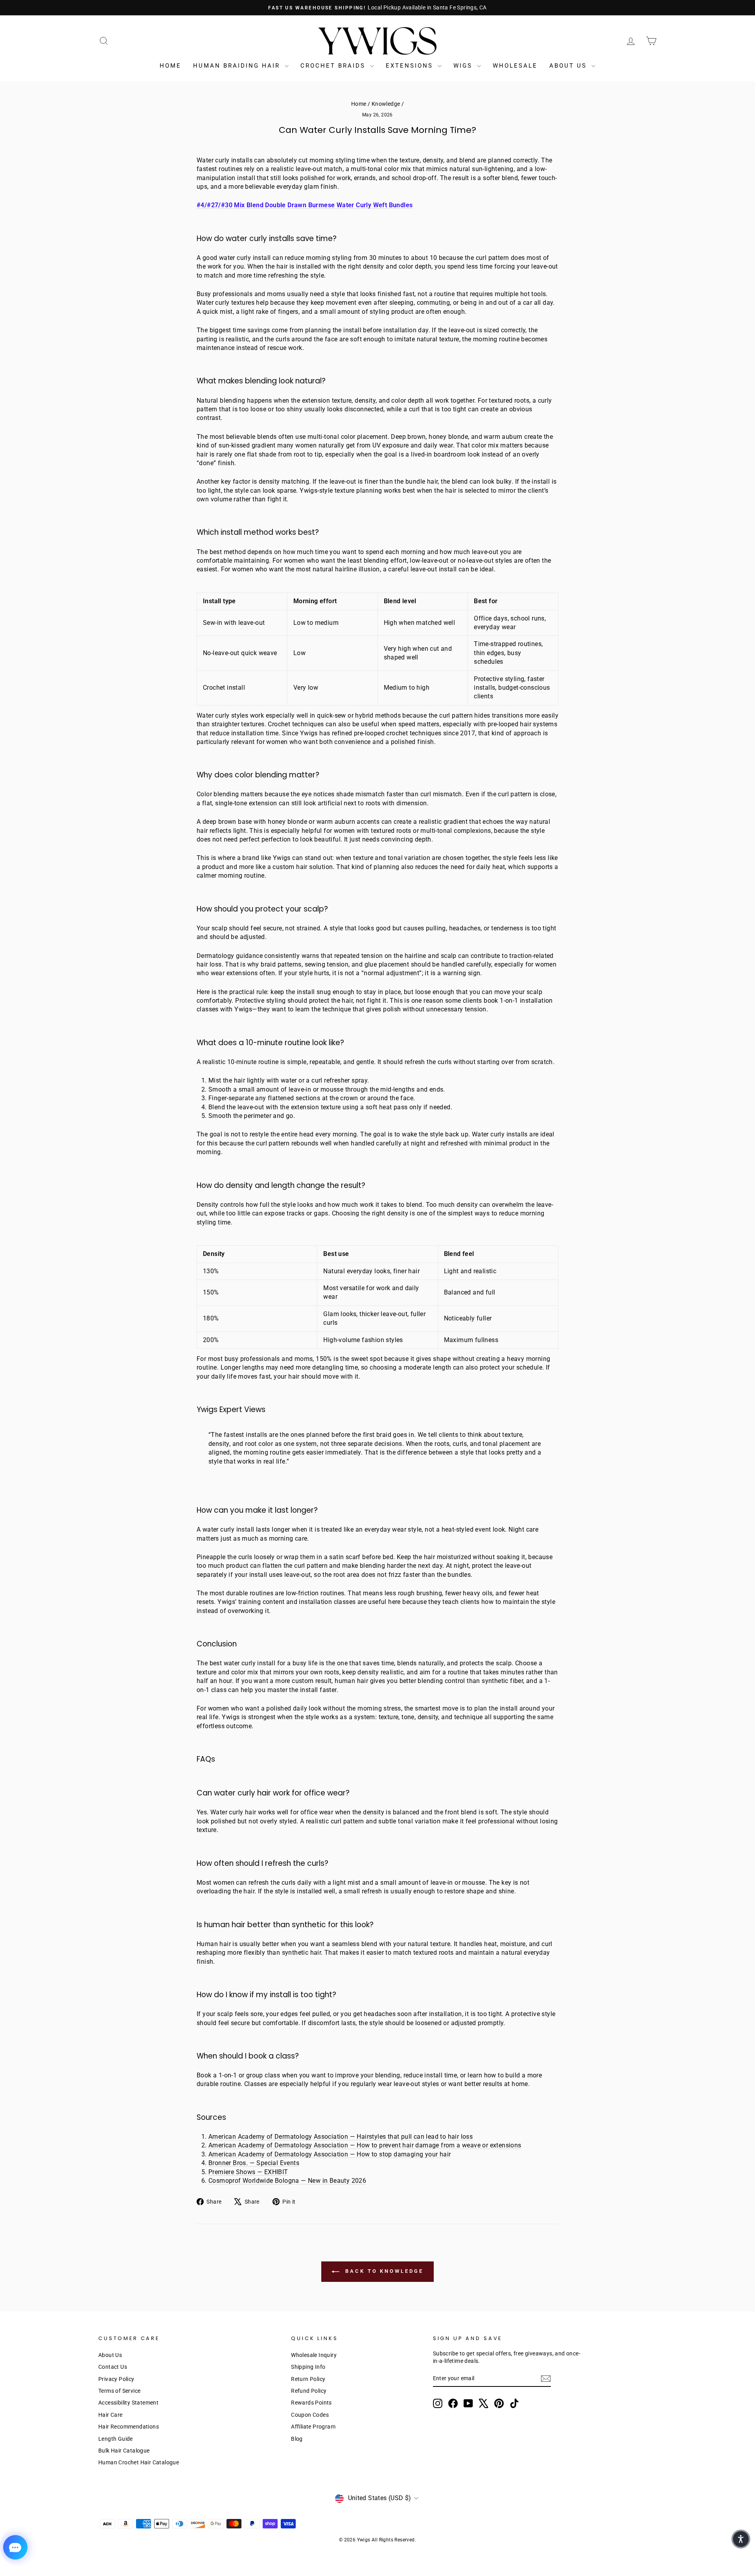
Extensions (411, 66)
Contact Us (113, 2367)
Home (170, 66)
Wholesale (515, 66)
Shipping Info (308, 2367)
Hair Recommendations (129, 2427)
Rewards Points (311, 2403)
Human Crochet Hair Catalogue (139, 2462)
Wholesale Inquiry (314, 2355)
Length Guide (116, 2439)
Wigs (464, 66)
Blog (297, 2439)
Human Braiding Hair (238, 66)
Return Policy (308, 2379)
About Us (569, 66)
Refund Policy (309, 2391)
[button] (741, 2539)
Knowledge (386, 104)
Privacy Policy (116, 2379)
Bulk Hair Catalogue (124, 2451)
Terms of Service (119, 2391)
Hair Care (110, 2415)
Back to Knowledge (383, 2271)
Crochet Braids (334, 66)
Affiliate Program (313, 2427)
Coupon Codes (310, 2415)
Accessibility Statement (128, 2403)
